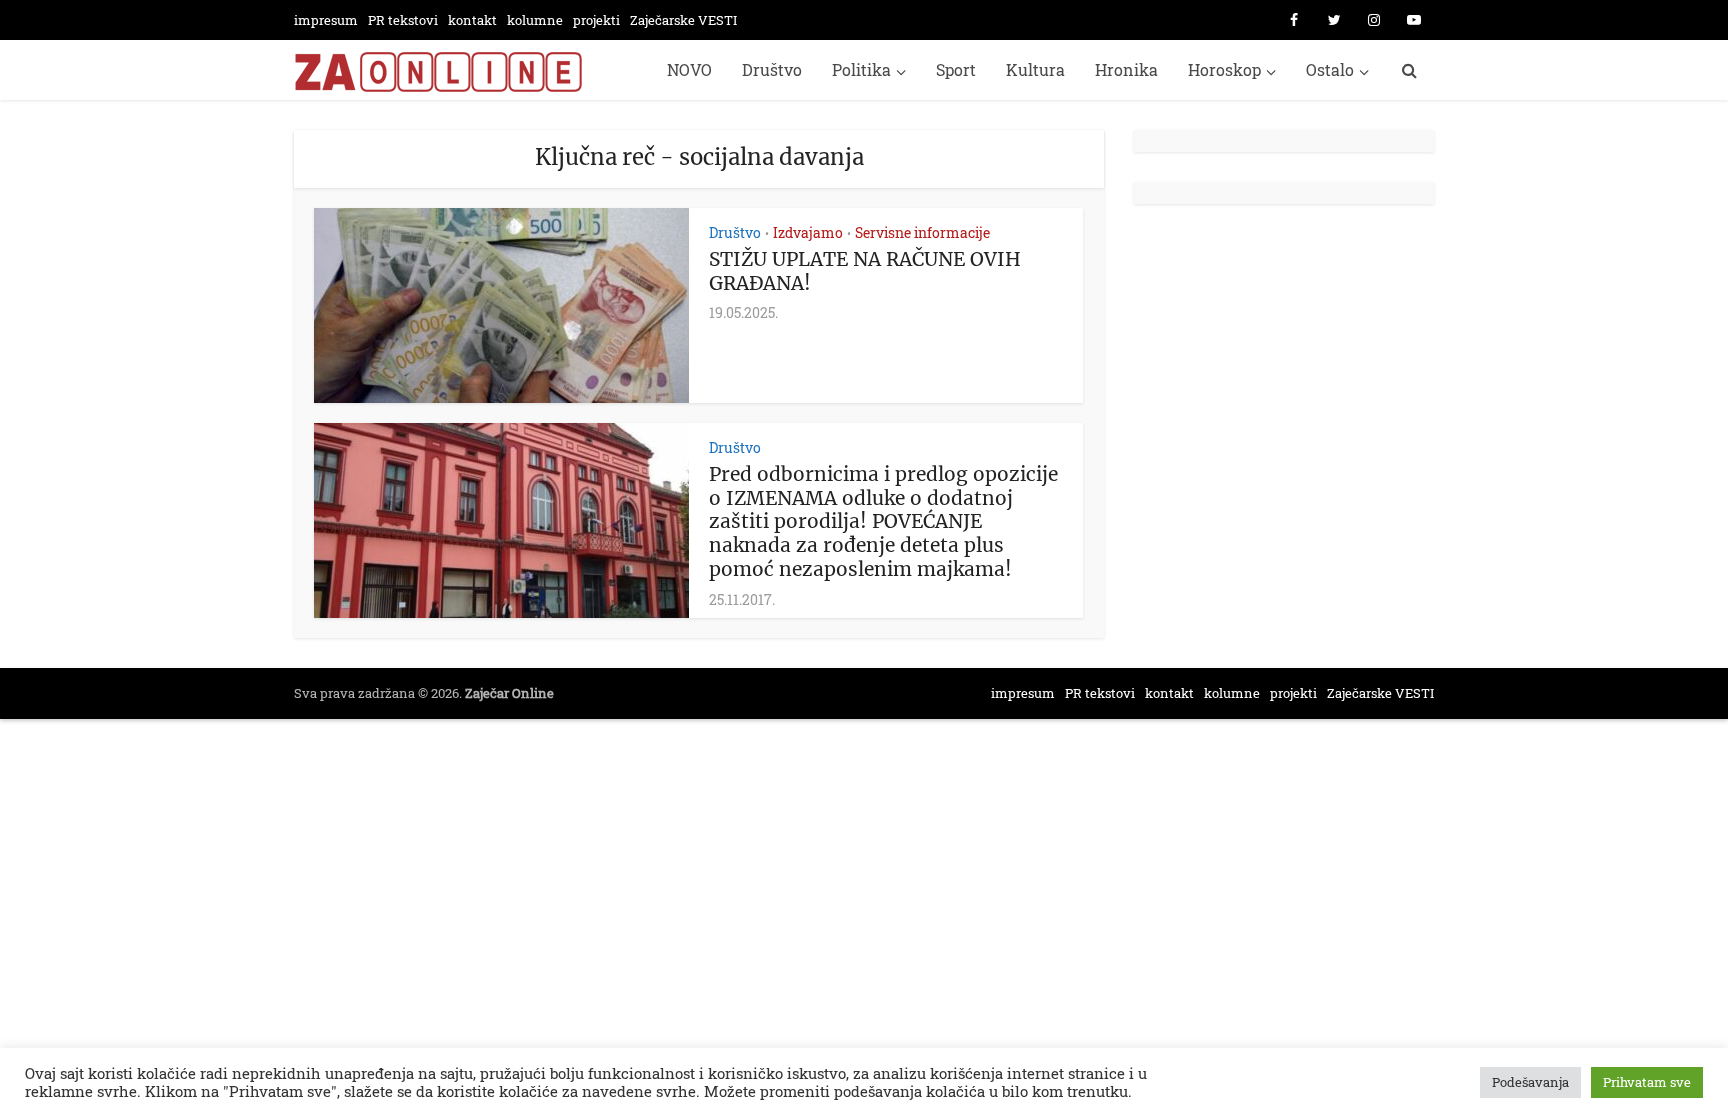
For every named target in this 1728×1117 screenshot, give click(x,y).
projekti (596, 20)
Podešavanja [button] (1530, 1082)
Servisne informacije (922, 232)
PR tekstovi (403, 20)
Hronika (1126, 69)
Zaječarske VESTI (683, 20)
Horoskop (1224, 69)
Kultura (1035, 69)
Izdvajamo (808, 232)
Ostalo (1330, 69)
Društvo (772, 69)
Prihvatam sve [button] (1647, 1082)
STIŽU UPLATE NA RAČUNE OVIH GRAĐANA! (865, 271)
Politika (861, 69)
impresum (326, 20)
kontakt (472, 20)
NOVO (689, 69)
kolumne (535, 20)
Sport (956, 69)
